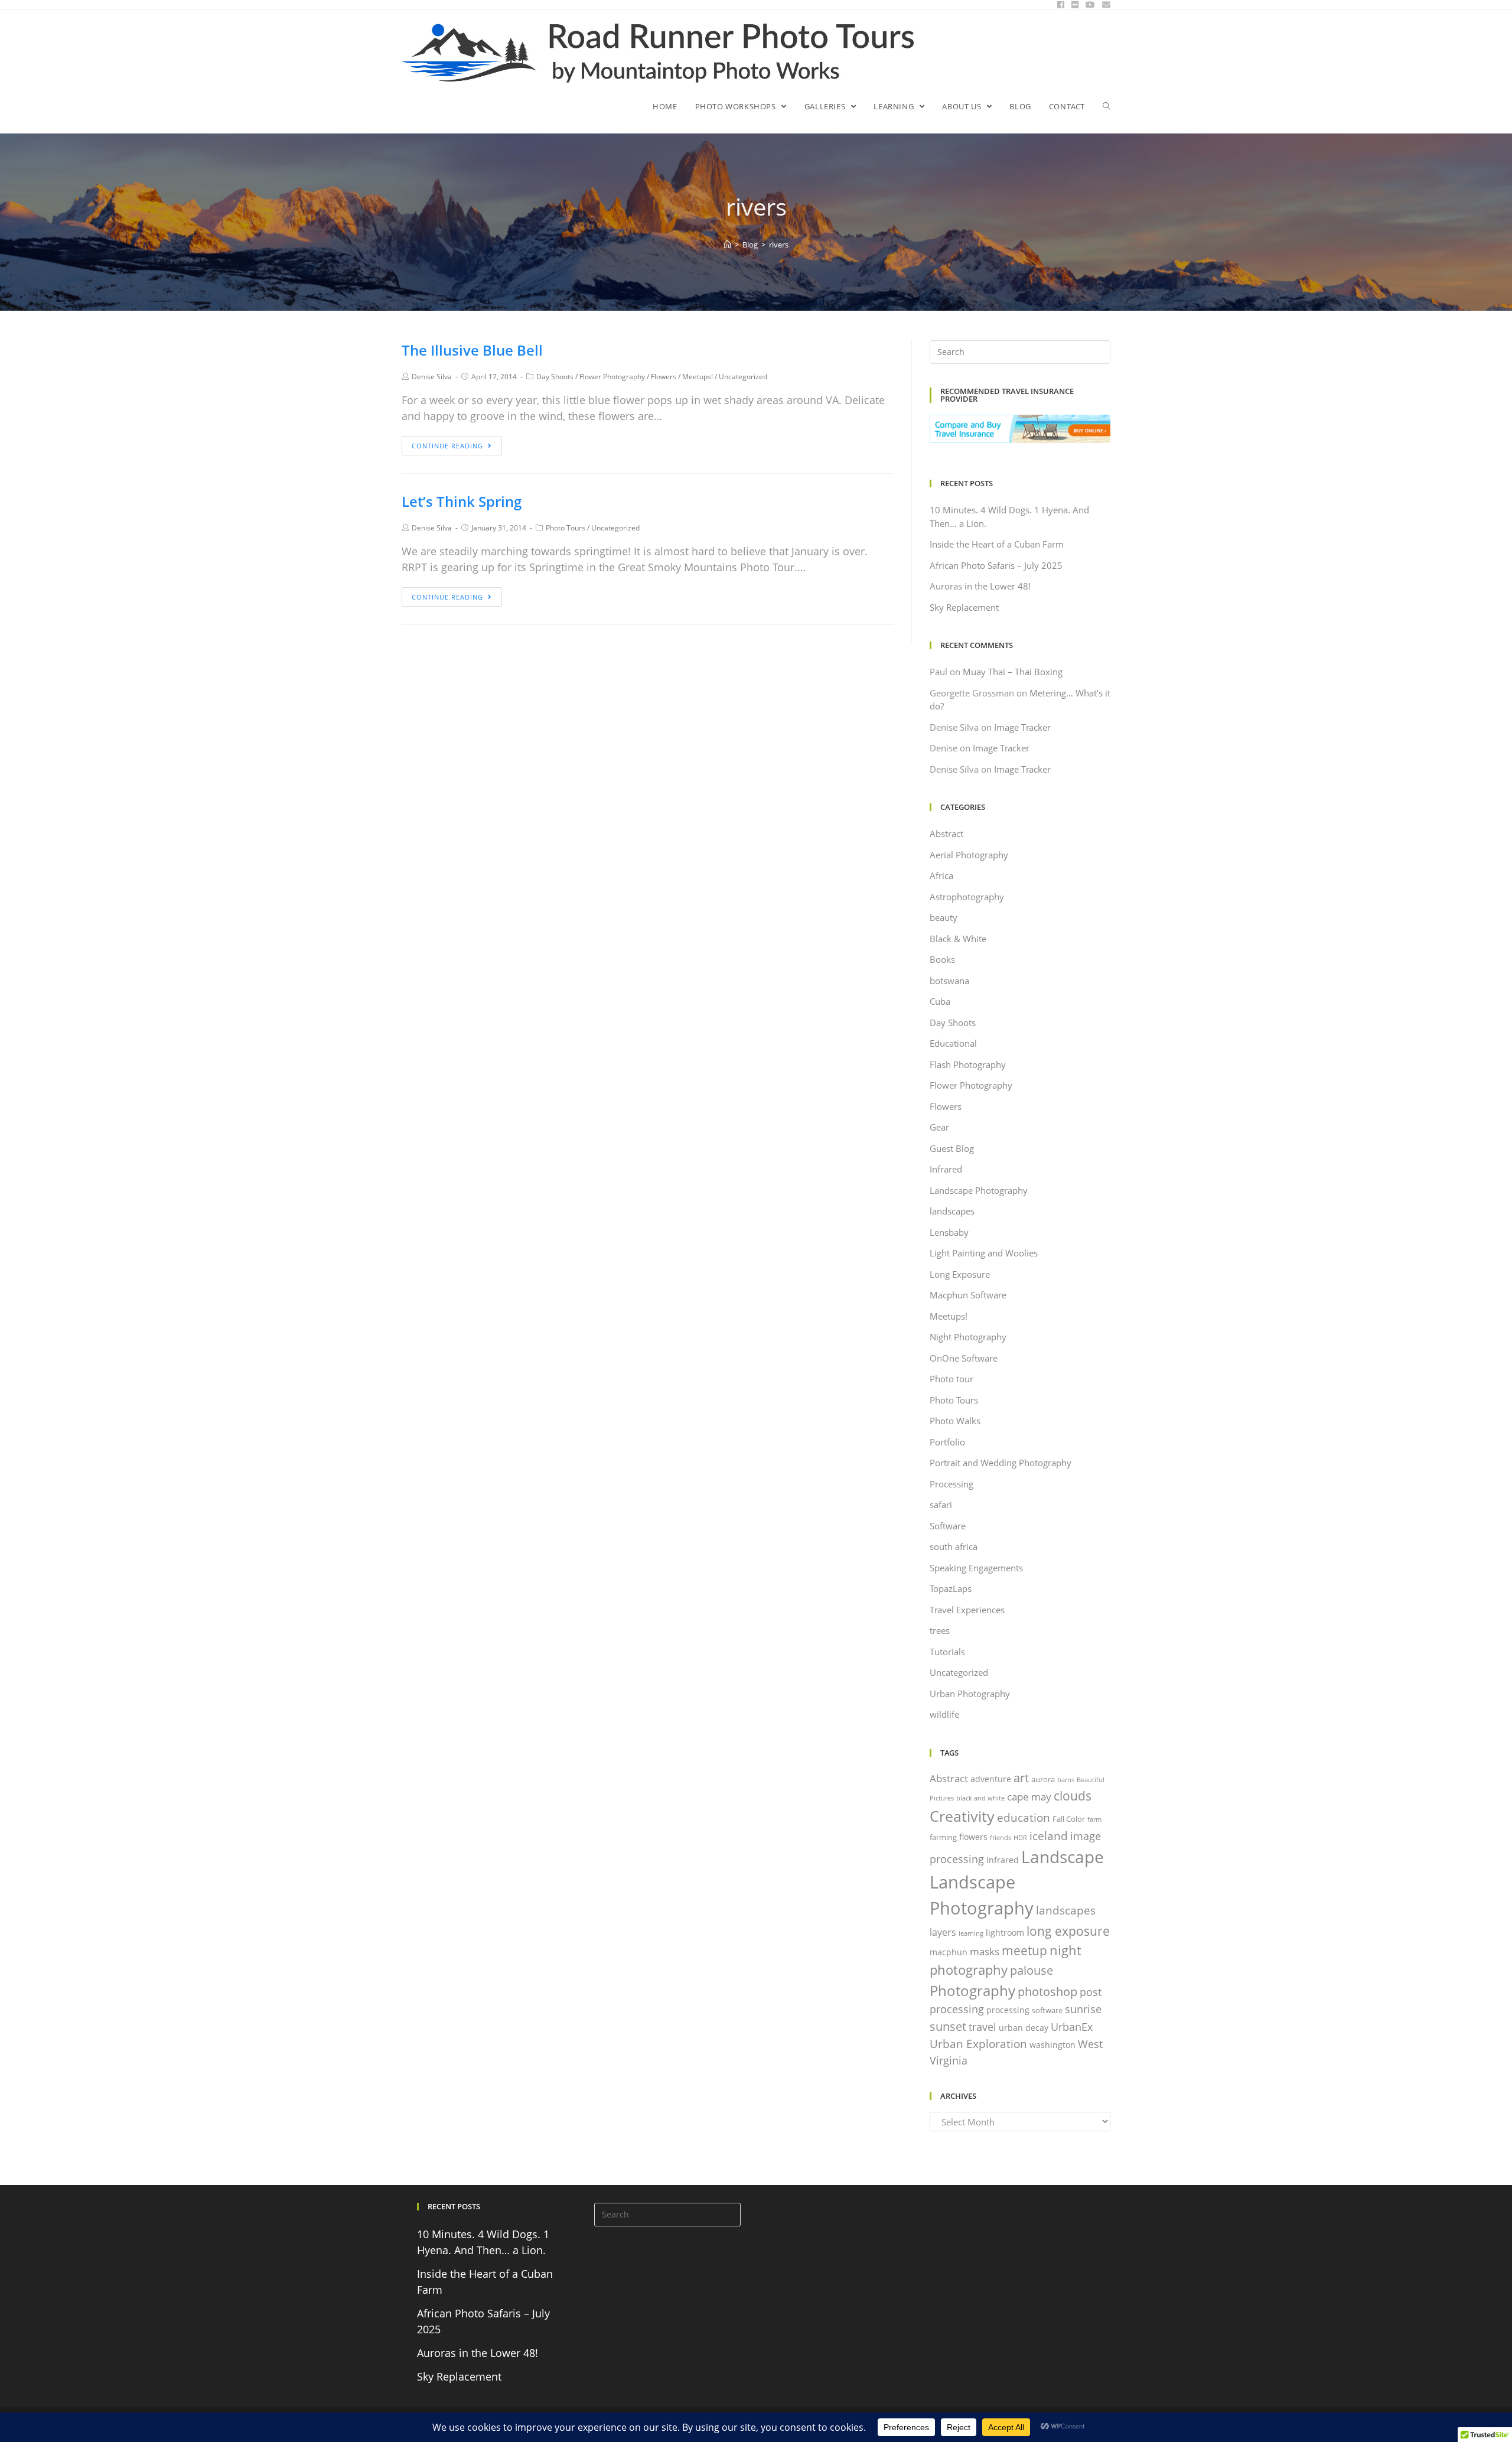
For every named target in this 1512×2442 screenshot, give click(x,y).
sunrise (1083, 2009)
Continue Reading (447, 446)
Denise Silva (432, 377)
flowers (973, 1837)
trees (940, 1630)
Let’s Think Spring (462, 501)
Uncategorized (743, 377)
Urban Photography (970, 1694)
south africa (954, 1546)
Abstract (946, 833)
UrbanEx (1072, 2027)
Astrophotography (967, 897)
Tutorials (947, 1652)
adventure (991, 1779)
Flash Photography (968, 1064)
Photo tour (951, 1379)
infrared (1003, 1860)
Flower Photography (612, 377)
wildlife (944, 1714)
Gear (939, 1127)
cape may (1029, 1797)
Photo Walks (955, 1421)
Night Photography (968, 1337)
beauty (944, 917)
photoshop (1047, 1991)
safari (941, 1505)
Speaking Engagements (976, 1568)
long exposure (1068, 1931)
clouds (1073, 1795)
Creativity (962, 1816)
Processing (951, 1484)
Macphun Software (968, 1295)
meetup (1024, 1950)
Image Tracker (1022, 727)
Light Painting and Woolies (984, 1253)
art (1021, 1777)
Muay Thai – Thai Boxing (1013, 672)
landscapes (952, 1211)
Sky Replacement (964, 607)
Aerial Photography (969, 855)
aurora (1043, 1779)
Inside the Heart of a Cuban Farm (997, 544)
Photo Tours (566, 528)
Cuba (940, 1001)
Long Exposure (960, 1274)
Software (948, 1526)
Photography (972, 1990)
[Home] (727, 245)
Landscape (1063, 1857)
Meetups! (698, 377)
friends (1001, 1838)
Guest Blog (952, 1148)
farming (943, 1837)
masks (985, 1951)
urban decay (1024, 2028)
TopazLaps (951, 1588)
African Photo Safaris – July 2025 (996, 565)
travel (983, 2027)
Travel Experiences (967, 1610)
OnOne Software (964, 1358)
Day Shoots (555, 377)
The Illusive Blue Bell (472, 350)
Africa (941, 875)
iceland (1049, 1836)
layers (943, 1932)
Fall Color (1069, 1819)
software (1047, 2010)
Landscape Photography (979, 1190)
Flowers (664, 377)
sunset (948, 2026)
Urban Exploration (978, 2044)
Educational (953, 1043)
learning (971, 1933)
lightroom (1005, 1933)
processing (1008, 2010)
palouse (1032, 1970)
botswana (949, 981)
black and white (980, 1798)
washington (1052, 2045)
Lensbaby (949, 1232)
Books (942, 959)
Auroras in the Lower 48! (980, 586)
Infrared (946, 1169)
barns (1066, 1780)
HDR (1020, 1838)
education (1024, 1817)
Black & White (958, 939)
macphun (949, 1952)
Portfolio (947, 1442)
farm (1094, 1819)
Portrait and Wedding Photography (1001, 1463)
